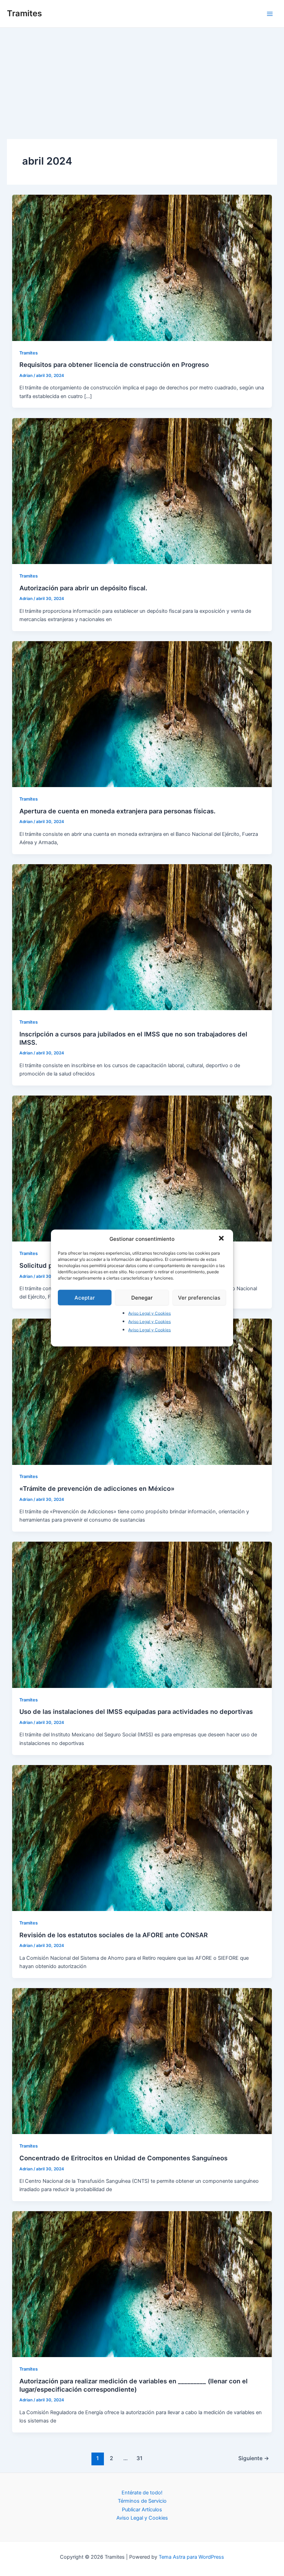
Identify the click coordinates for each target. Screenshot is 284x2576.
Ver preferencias (199, 1297)
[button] (222, 1239)
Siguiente (254, 2458)
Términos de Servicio (142, 2501)
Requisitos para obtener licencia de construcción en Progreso (114, 364)
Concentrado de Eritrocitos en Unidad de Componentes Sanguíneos (123, 2158)
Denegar (142, 1297)
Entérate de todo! (142, 2493)
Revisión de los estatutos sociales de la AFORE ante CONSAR (114, 1935)
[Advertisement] (142, 80)
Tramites (24, 13)
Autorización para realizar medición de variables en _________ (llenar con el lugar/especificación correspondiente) (134, 2385)
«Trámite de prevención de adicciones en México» (97, 1488)
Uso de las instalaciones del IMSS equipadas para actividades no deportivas (136, 1711)
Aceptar (85, 1297)
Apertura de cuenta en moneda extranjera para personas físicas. (117, 811)
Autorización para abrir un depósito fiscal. (83, 588)
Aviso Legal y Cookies (149, 1313)
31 (139, 2458)
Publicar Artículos (142, 2510)
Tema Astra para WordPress (191, 2557)
